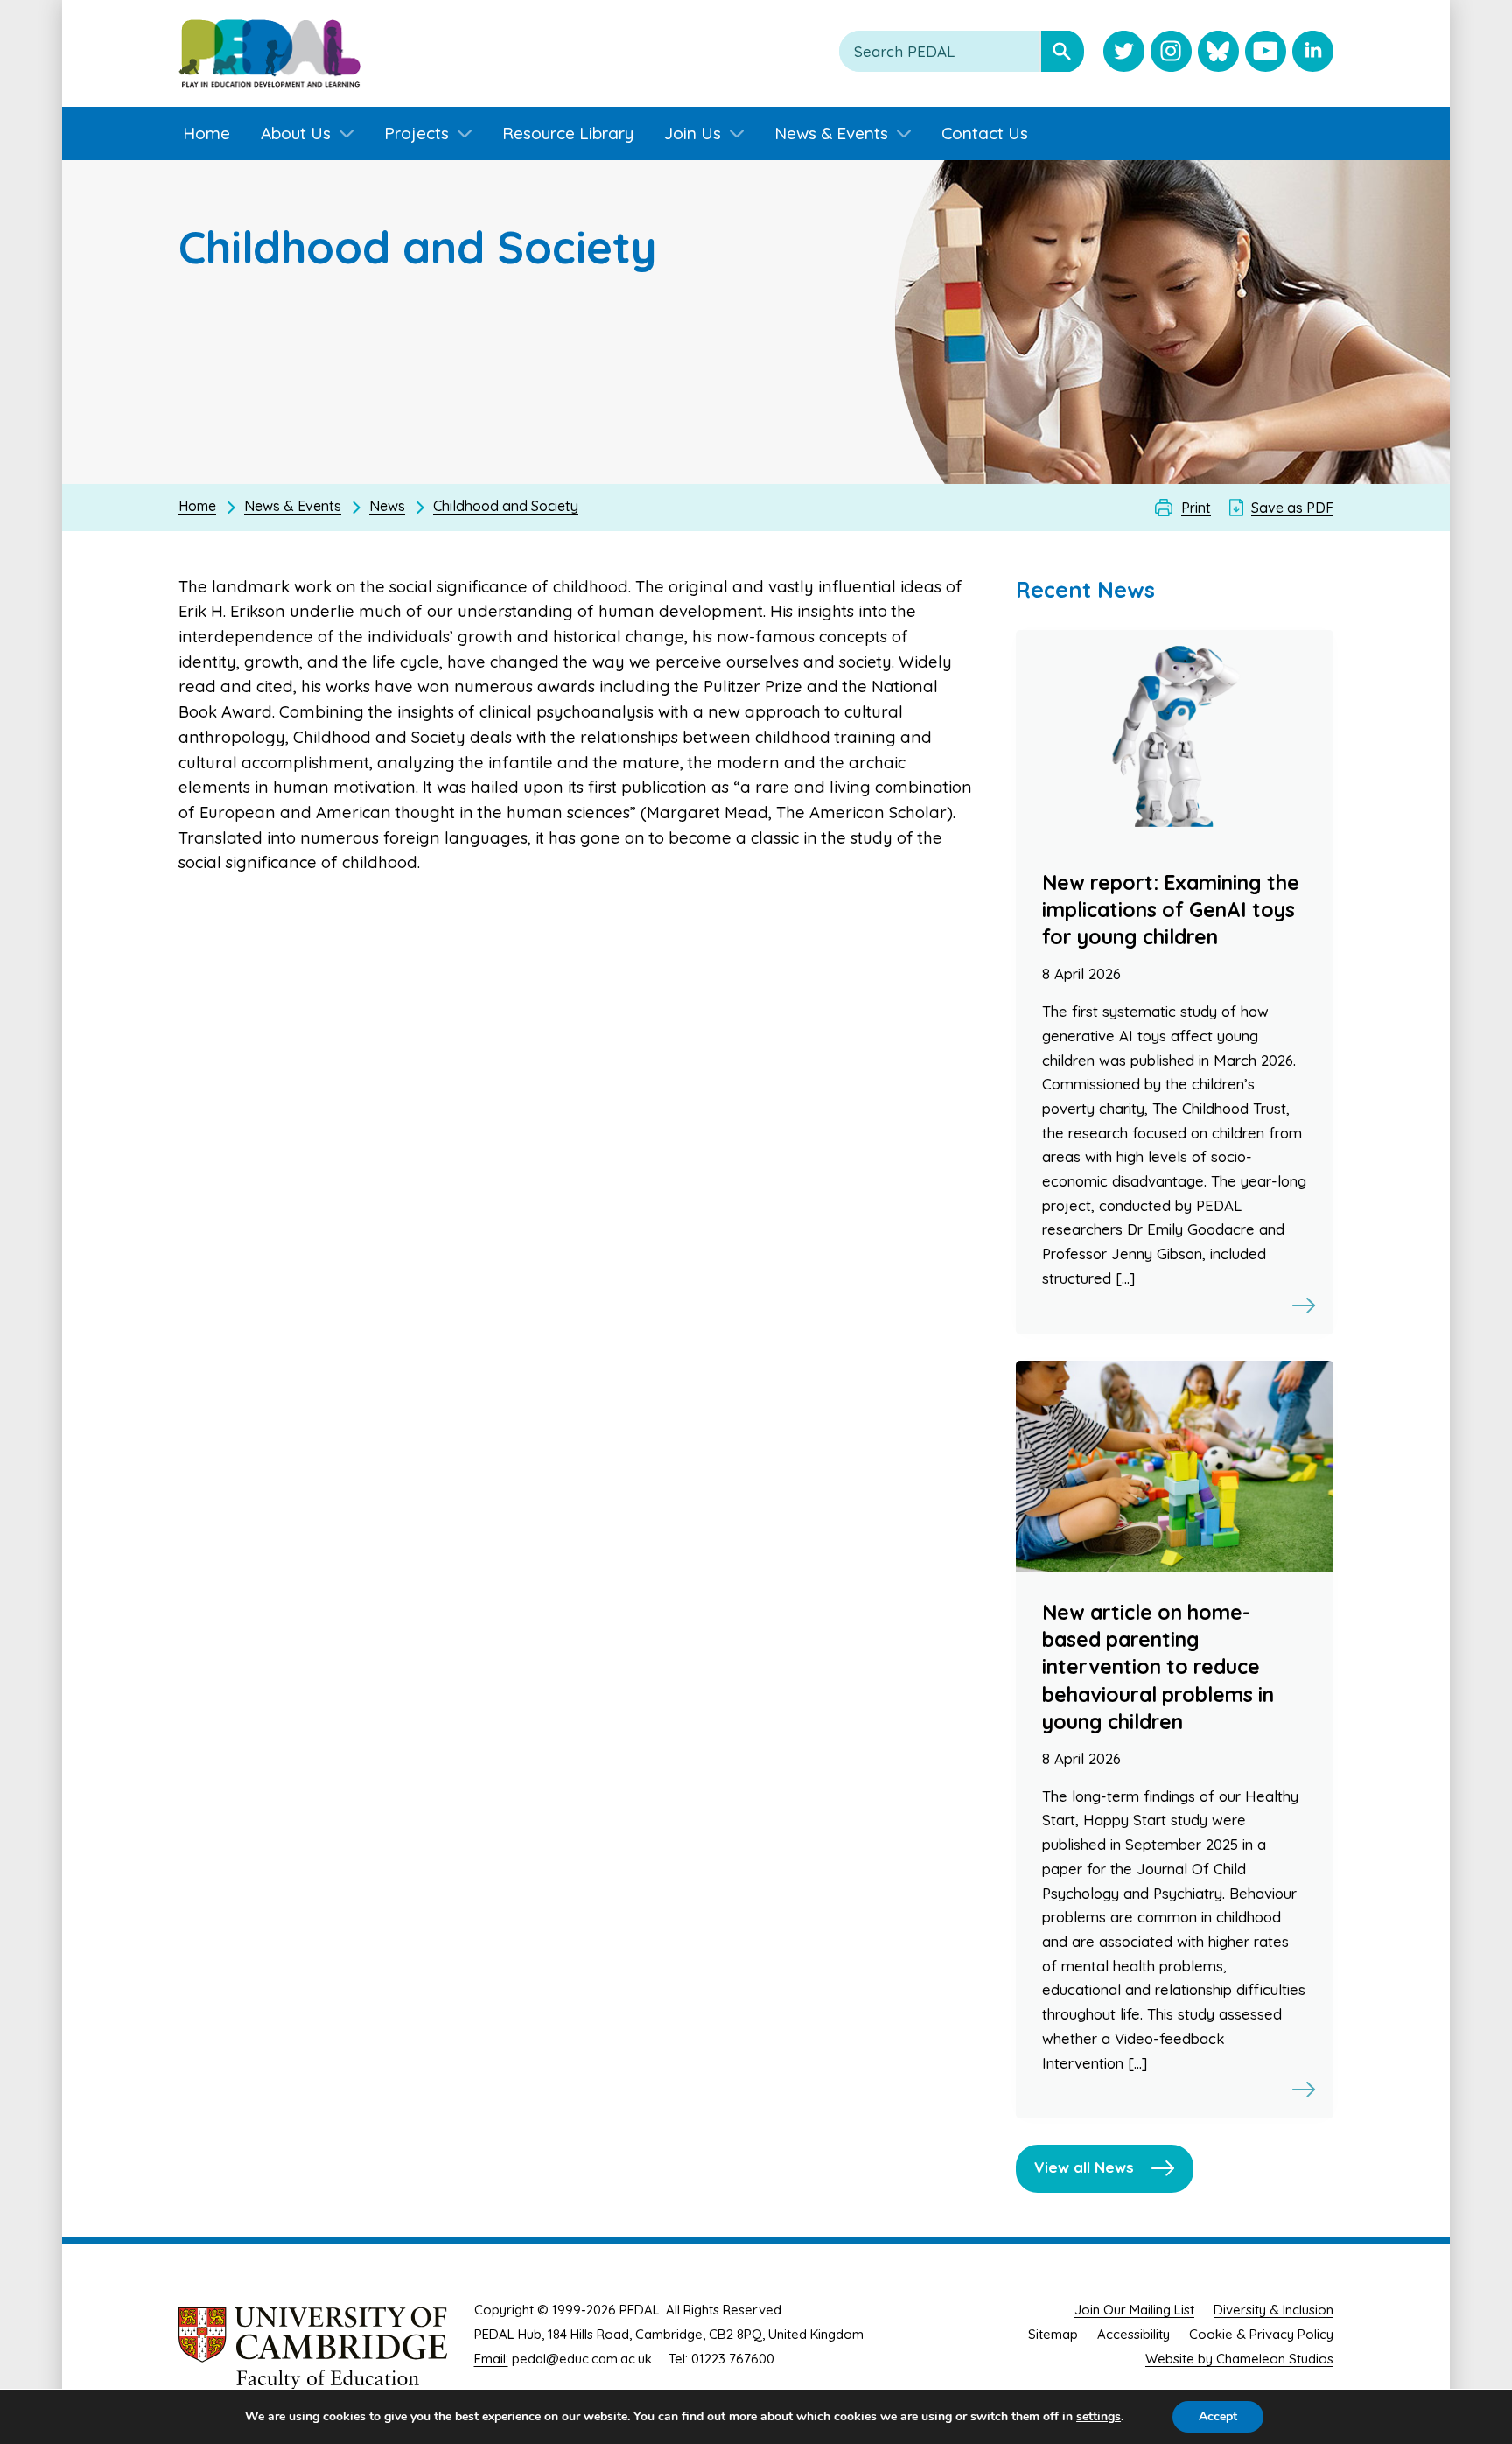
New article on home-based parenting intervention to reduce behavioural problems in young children (1158, 1667)
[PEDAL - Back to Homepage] (269, 53)
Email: (491, 2359)
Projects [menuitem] (416, 133)
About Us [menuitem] (296, 133)
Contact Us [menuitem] (985, 133)
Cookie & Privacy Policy (1261, 2334)
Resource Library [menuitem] (568, 133)
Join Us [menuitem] (693, 133)
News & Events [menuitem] (831, 133)
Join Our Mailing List (1134, 2310)
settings (1099, 2417)
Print (1196, 508)
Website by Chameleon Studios (1239, 2359)
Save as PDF (1292, 508)
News (387, 506)
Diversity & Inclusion (1274, 2310)
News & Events (293, 506)
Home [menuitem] (206, 133)
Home (197, 506)
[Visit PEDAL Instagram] (1171, 53)
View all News (1084, 2167)
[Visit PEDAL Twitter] (1124, 53)
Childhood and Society (506, 506)
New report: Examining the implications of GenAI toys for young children (1171, 910)
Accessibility (1134, 2334)
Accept (1218, 2416)
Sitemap (1053, 2334)
